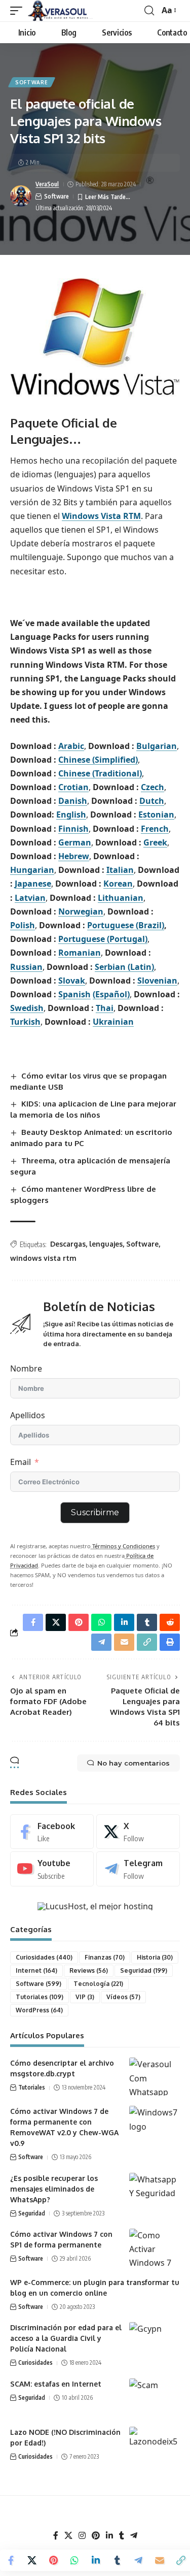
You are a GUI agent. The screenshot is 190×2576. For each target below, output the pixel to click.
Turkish (25, 1022)
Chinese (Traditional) (100, 773)
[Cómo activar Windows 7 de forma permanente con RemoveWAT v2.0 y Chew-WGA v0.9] (155, 2125)
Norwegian (81, 911)
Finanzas (105, 1957)
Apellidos (28, 1415)
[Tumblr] (122, 2536)
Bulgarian (157, 746)
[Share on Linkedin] (96, 2560)
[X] (138, 1832)
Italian (120, 870)
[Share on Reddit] (170, 1622)
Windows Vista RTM (101, 516)
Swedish (27, 1008)
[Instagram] (82, 2536)
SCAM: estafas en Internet (56, 2384)
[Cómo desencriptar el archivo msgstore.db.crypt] (155, 2077)
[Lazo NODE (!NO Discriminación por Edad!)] (155, 2446)
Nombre (26, 1368)
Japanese (33, 884)
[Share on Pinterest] (53, 2560)
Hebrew (74, 856)
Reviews (89, 1970)
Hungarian (32, 870)
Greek (155, 842)
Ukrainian (113, 1022)
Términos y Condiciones (123, 1546)
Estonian (156, 814)
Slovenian (157, 981)
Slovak (72, 981)
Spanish (74, 994)
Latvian (30, 898)
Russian (26, 967)
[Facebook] (52, 1832)
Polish (23, 925)
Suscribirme (95, 1512)
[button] (19, 11)
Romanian (80, 953)
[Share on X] (32, 2560)
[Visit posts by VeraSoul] (21, 196)
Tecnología (98, 1984)
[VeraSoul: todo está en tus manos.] (60, 11)
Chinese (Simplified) (98, 760)
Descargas (68, 1244)
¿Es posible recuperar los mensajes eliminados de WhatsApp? (54, 2189)
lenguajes (106, 1244)
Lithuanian (121, 898)
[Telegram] (138, 1869)
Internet (36, 1970)
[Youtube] (52, 1869)
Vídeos (123, 1997)
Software (32, 82)
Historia (155, 1957)
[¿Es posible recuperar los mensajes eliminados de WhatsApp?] (155, 2192)
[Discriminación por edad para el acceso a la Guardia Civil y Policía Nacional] (155, 2341)
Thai (105, 1008)
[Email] (160, 2560)
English (71, 814)
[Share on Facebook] (11, 2560)
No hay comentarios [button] (134, 1763)
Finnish (73, 829)
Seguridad (144, 1970)
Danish (73, 801)
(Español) (111, 994)
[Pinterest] (96, 2536)
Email (21, 1462)
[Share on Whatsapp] (74, 2560)
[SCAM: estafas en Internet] (155, 2398)
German (75, 842)
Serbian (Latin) (124, 967)
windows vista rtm (43, 1258)
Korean (118, 884)
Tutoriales (40, 1997)
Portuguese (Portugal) (103, 939)
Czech (153, 787)
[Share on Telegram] (138, 2560)
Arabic (71, 746)
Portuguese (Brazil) (126, 925)
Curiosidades (44, 1957)
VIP (85, 1997)
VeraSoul (47, 184)
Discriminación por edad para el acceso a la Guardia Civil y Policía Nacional (66, 2338)
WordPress (39, 2010)
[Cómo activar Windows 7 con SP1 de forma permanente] (155, 2248)
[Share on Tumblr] (117, 2560)
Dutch (152, 801)
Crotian (73, 787)
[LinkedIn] (109, 2536)
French (155, 829)
